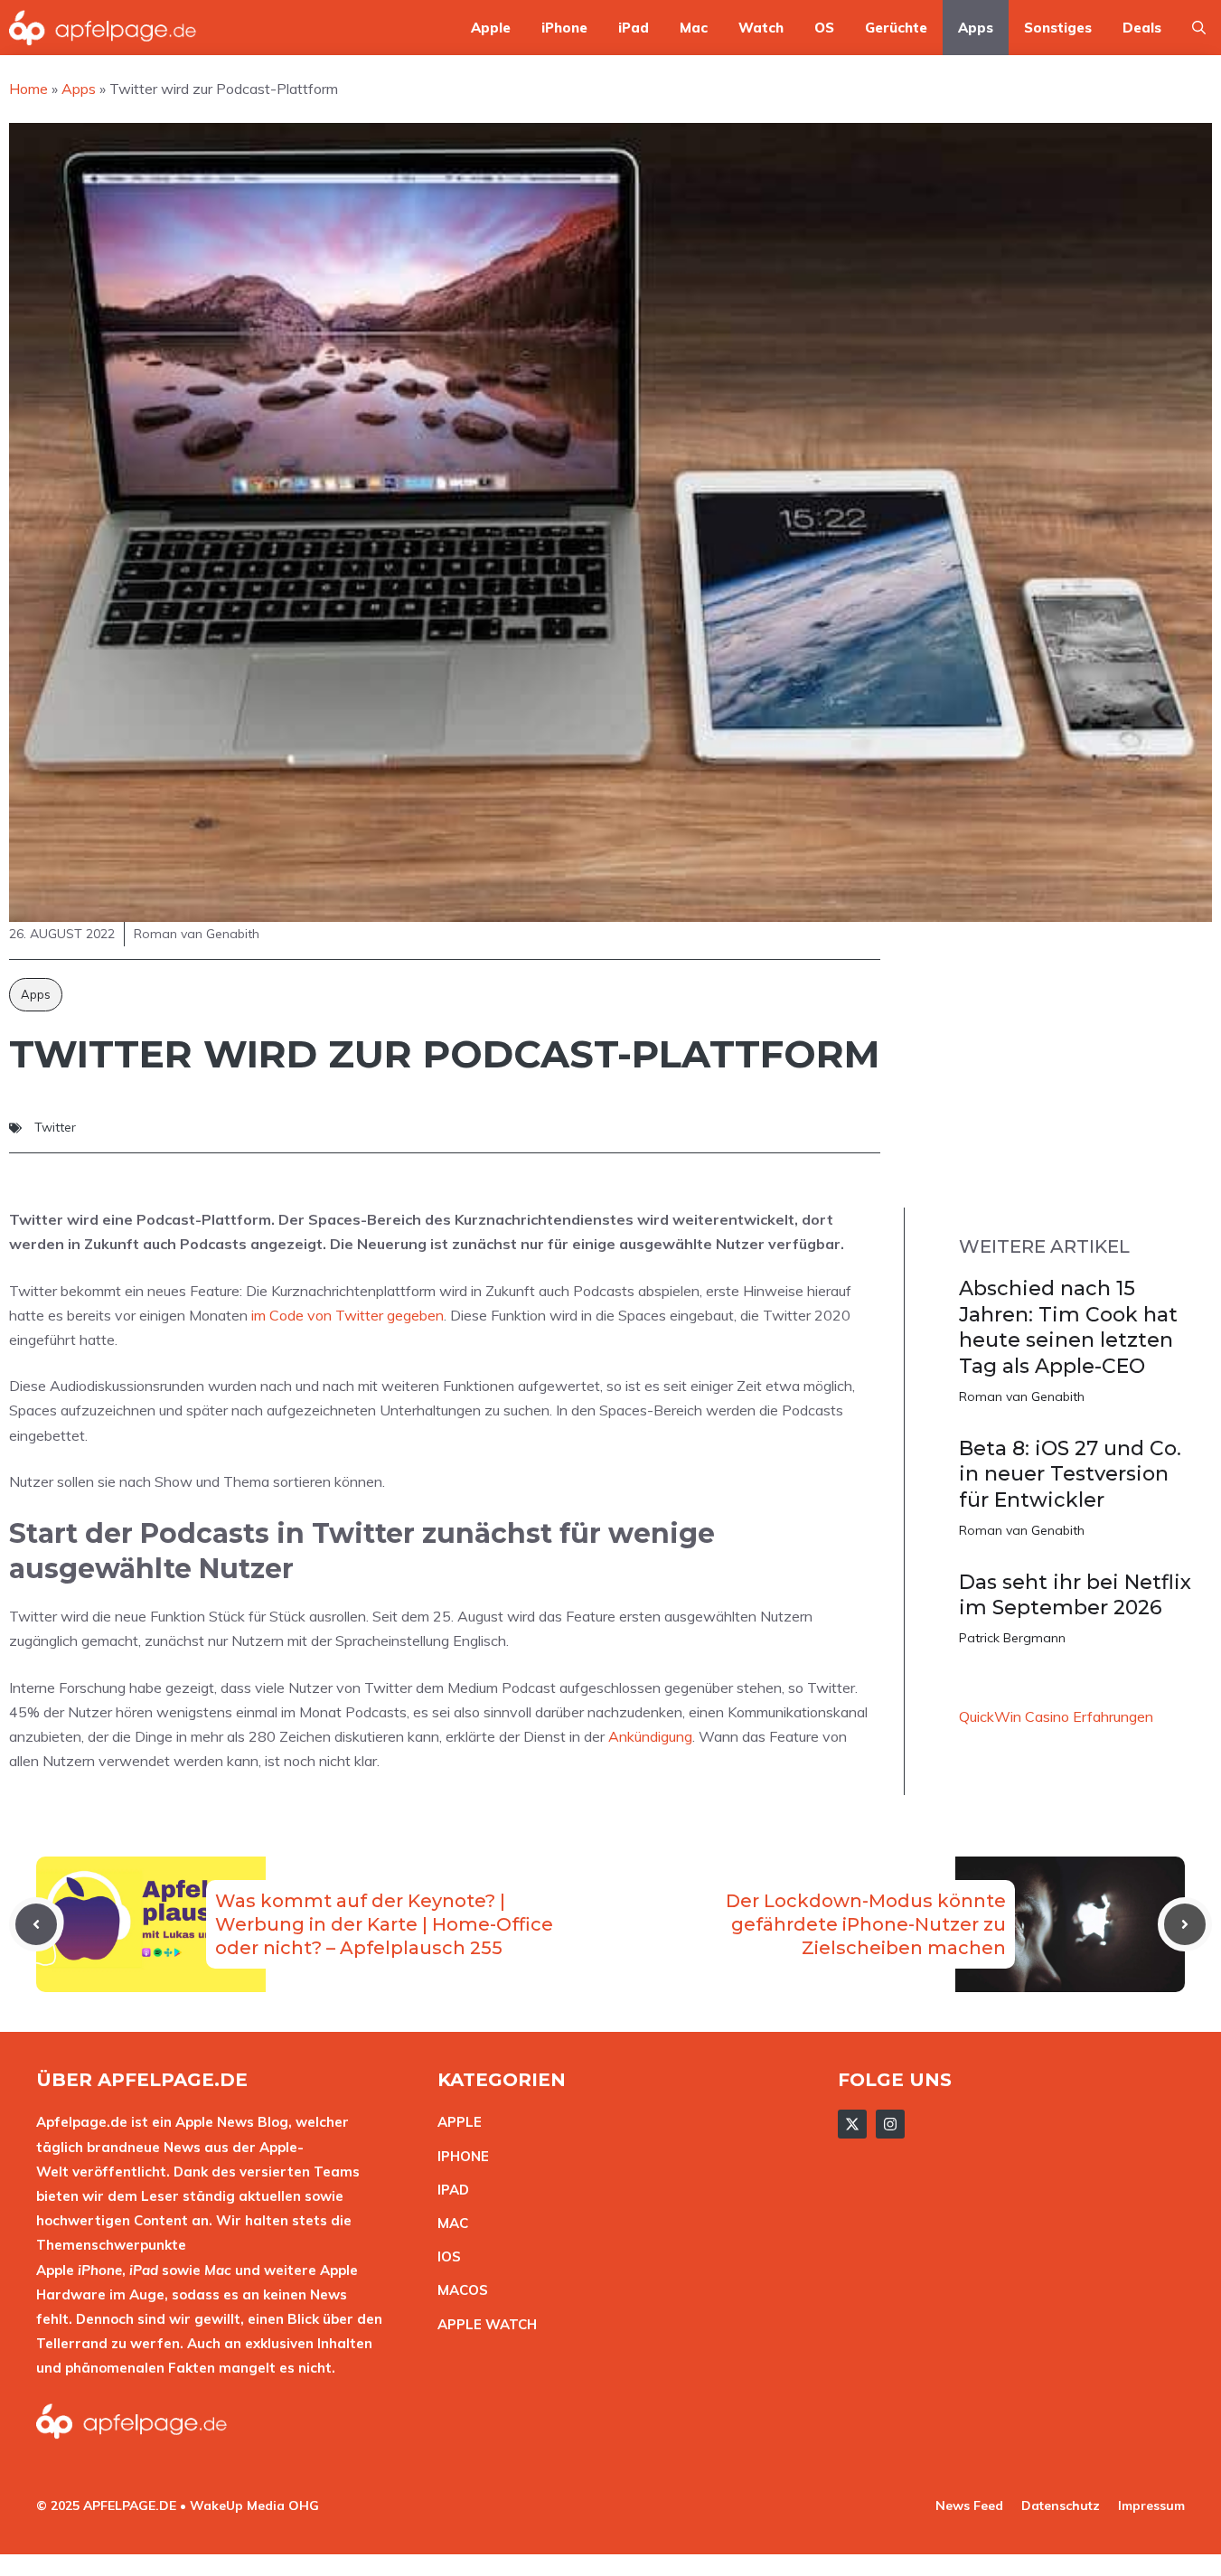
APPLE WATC (482, 2324)
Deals (1142, 28)
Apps (976, 28)
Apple (491, 28)
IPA (448, 2190)
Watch (761, 28)
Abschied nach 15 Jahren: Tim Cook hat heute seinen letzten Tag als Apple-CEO (1068, 1327)
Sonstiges (1058, 28)
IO (445, 2256)
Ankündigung (650, 1736)
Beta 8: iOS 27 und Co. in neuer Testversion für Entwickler (1070, 1474)
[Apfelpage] (103, 28)
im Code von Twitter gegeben (348, 1315)
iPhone (564, 28)
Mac (694, 28)
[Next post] (1185, 1924)
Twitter (55, 1127)
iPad (634, 28)
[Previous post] (36, 1924)
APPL (456, 2122)
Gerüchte (896, 28)
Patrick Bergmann (1012, 1638)
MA (448, 2223)
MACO (458, 2290)
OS (824, 28)
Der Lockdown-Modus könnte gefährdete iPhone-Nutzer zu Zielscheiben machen (866, 1924)
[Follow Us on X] (852, 2124)
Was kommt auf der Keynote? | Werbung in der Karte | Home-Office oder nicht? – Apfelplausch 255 (384, 1924)
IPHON (459, 2156)
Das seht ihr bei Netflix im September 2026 (1075, 1595)
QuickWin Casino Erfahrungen (1056, 1716)
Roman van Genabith (1022, 1396)
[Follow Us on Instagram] (890, 2124)
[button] (1199, 28)
